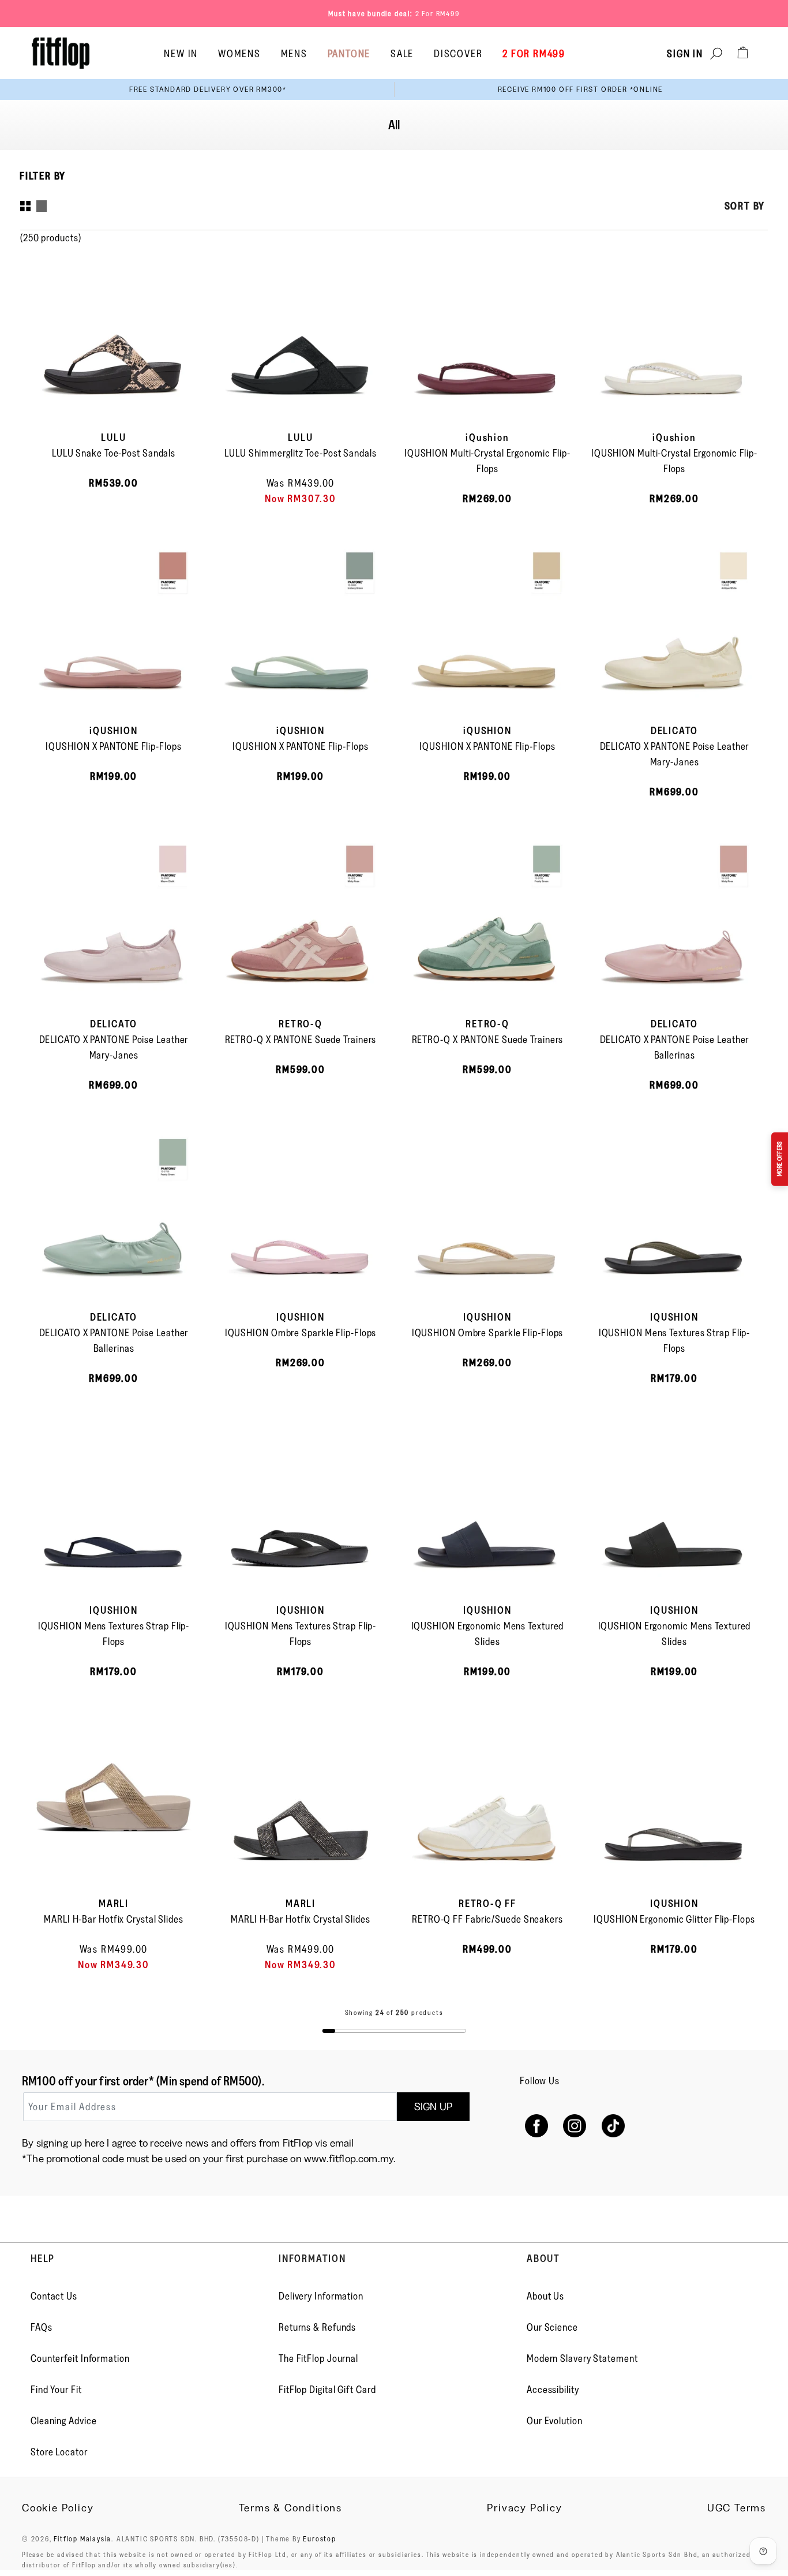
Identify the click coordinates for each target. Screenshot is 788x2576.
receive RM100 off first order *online (581, 89)
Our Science (552, 2327)
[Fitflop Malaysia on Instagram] (575, 2126)
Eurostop (319, 2538)
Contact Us (54, 2296)
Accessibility (553, 2390)
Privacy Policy (524, 2508)
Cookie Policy (58, 2508)
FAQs (42, 2327)
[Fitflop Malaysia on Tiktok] (613, 2126)
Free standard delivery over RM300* (208, 89)
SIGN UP (433, 2107)
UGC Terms (737, 2508)
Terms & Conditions (290, 2508)
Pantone (349, 54)
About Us (545, 2296)
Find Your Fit (56, 2390)
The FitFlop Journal (318, 2358)
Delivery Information (321, 2296)
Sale (402, 54)
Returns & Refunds (317, 2327)
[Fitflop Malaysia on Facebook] (536, 2126)
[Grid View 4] (25, 206)
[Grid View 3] (42, 206)
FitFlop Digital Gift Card (327, 2390)
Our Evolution (555, 2421)
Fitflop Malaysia (82, 2538)
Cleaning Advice (64, 2421)
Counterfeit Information (80, 2358)
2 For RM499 (438, 13)
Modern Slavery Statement (582, 2358)
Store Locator (59, 2452)
